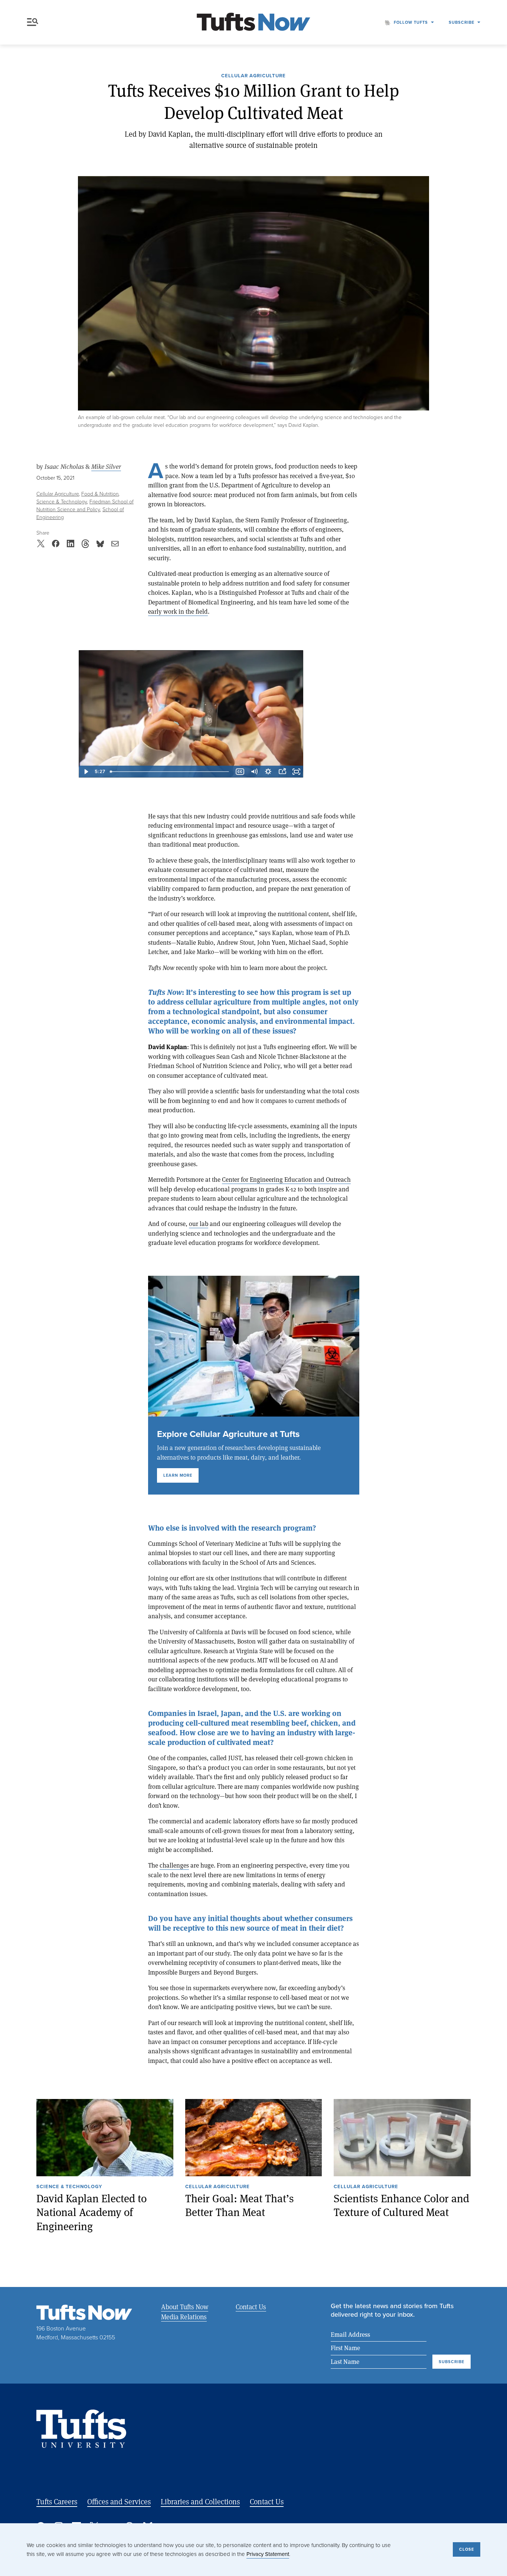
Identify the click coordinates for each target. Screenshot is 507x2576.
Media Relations (184, 2317)
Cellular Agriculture (253, 76)
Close (467, 2549)
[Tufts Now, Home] (253, 22)
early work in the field (178, 611)
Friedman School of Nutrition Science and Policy (85, 506)
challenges (174, 1865)
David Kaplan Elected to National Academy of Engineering (91, 2212)
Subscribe (462, 22)
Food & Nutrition (100, 494)
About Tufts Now (185, 2307)
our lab (199, 1224)
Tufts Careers (57, 2502)
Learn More (178, 1475)
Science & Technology (62, 502)
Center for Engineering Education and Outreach (286, 1179)
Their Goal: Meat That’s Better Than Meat (240, 2205)
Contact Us (251, 2307)
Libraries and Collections (200, 2502)
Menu (34, 22)
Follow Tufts (411, 22)
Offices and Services (119, 2502)
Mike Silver (106, 467)
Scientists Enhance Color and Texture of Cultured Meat (401, 2205)
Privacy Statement (268, 2554)
